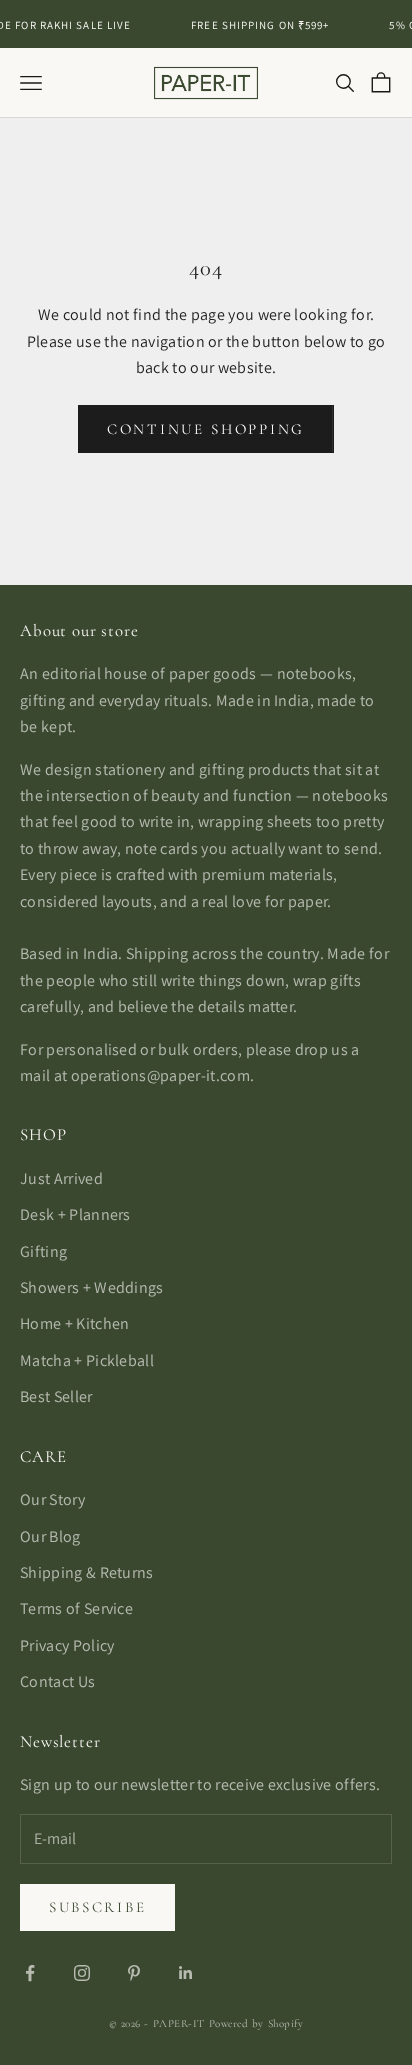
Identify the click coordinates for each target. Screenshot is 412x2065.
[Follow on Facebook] (30, 1973)
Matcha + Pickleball (87, 1360)
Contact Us (57, 1681)
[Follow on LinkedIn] (186, 1973)
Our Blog (50, 1536)
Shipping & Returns (87, 1572)
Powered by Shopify (256, 2023)
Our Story (52, 1499)
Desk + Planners (75, 1214)
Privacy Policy (67, 1645)
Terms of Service (76, 1608)
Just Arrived (61, 1178)
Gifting (43, 1251)
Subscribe (97, 1907)
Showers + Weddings (92, 1287)
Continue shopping (206, 429)
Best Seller (56, 1396)
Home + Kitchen (74, 1323)
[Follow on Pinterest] (134, 1973)
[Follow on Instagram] (82, 1973)
